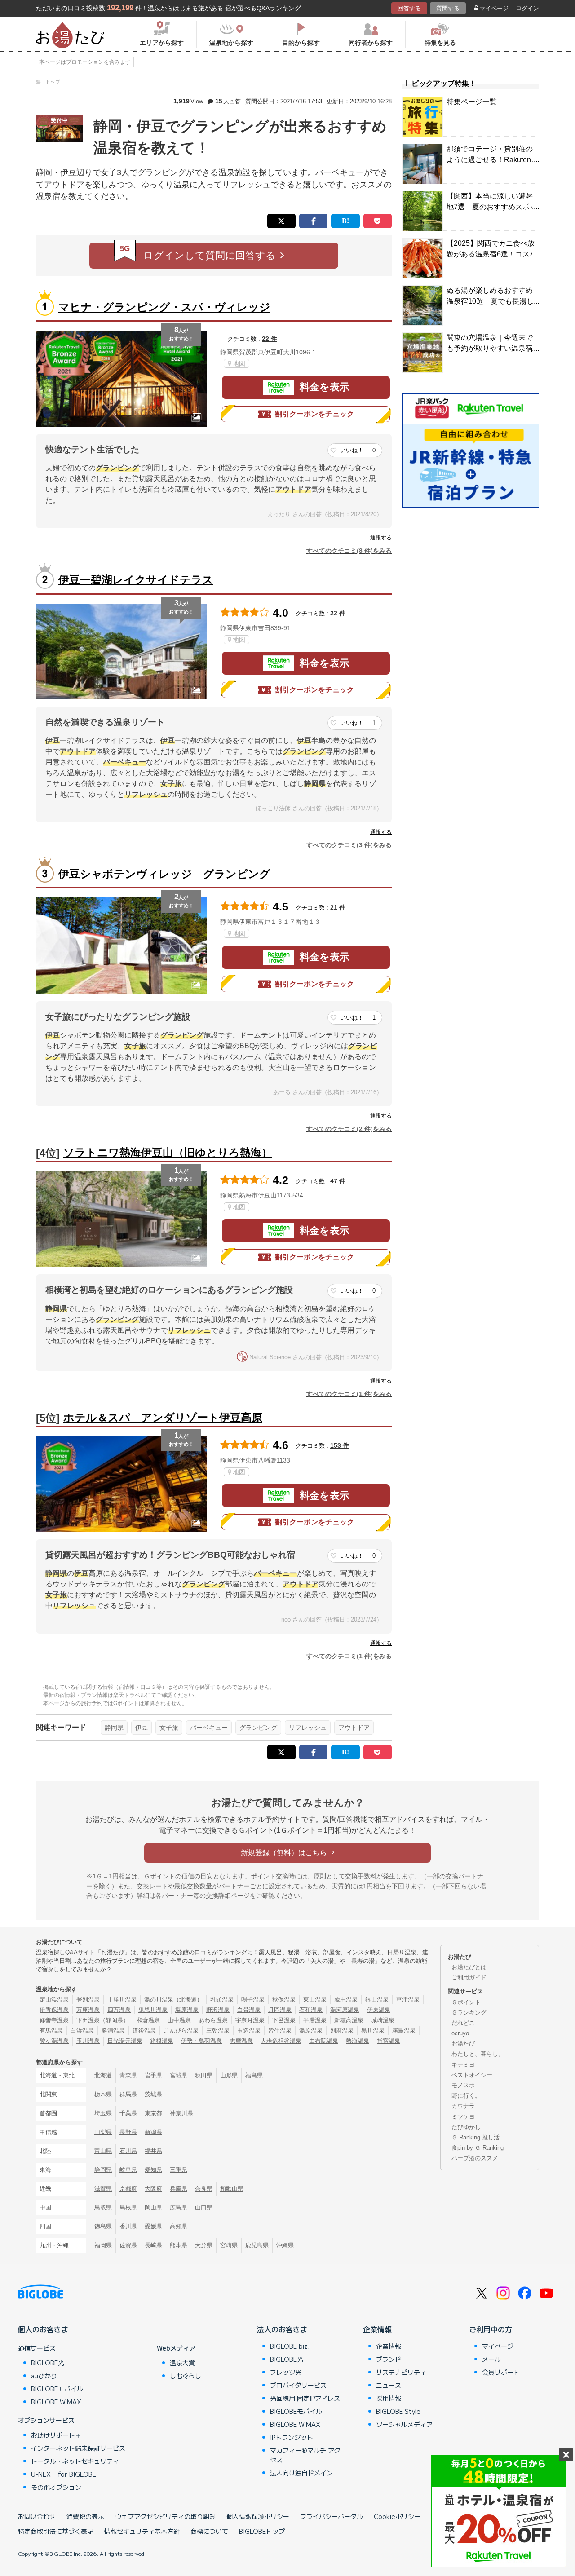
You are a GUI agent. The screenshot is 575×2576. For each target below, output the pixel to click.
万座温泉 (88, 2010)
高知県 (179, 2226)
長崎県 (153, 2245)
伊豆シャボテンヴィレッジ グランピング (164, 874)
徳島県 (103, 2226)
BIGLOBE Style (398, 2411)
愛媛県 (153, 2226)
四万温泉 (119, 2010)
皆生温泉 (280, 2030)
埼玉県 (103, 2113)
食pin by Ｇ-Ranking (478, 2148)
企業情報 (377, 2329)
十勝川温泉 (122, 1999)
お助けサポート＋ (56, 2435)
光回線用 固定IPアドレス (305, 2398)
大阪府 (153, 2189)
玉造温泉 (249, 2030)
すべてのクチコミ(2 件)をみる (349, 1129)
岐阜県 (128, 2170)
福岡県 (103, 2245)
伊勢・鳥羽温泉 (201, 2041)
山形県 (229, 2075)
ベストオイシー (472, 2075)
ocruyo (460, 2033)
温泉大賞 (182, 2363)
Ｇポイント (466, 2002)
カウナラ (463, 2106)
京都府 (128, 2189)
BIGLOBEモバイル (57, 2389)
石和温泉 (311, 2010)
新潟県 (153, 2132)
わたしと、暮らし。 (478, 2054)
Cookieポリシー (397, 2516)
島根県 (128, 2207)
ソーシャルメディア (404, 2424)
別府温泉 (342, 2030)
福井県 (153, 2151)
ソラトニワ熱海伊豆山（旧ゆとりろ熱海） (168, 1152)
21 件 (338, 907)
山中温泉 (179, 2020)
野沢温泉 (218, 2010)
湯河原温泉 (345, 2010)
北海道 (103, 2075)
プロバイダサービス (298, 2385)
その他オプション (56, 2487)
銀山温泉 (377, 1999)
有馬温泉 (51, 2030)
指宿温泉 (389, 2041)
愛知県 (153, 2170)
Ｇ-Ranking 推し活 (475, 2137)
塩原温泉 (187, 2010)
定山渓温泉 (54, 1999)
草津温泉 (408, 1999)
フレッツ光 (286, 2372)
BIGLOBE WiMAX (56, 2402)
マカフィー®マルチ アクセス (305, 2455)
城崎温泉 (383, 2020)
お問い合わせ (37, 2516)
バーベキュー (209, 1728)
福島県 (254, 2075)
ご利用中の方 (491, 2329)
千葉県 (128, 2113)
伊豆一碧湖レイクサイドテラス (136, 580)
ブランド (389, 2359)
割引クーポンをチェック (314, 414)
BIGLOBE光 (48, 2363)
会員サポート (501, 2372)
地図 (239, 363)
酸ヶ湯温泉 (54, 2041)
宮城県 (179, 2075)
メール (491, 2359)
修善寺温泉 (54, 2020)
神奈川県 (181, 2113)
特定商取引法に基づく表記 (56, 2531)
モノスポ (463, 2085)
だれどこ (463, 2023)
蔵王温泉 (346, 1999)
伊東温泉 (379, 2010)
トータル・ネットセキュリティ (75, 2461)
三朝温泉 (218, 2030)
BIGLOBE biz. (290, 2346)
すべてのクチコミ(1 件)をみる (349, 1394)
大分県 (204, 2245)
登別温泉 (88, 1999)
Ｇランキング (469, 2013)
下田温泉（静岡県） (103, 2020)
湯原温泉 (311, 2030)
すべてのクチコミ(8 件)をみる (349, 551)
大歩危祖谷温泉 (281, 2041)
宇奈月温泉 (250, 2020)
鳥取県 (103, 2207)
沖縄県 (285, 2245)
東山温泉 (315, 1999)
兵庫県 (179, 2189)
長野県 (128, 2132)
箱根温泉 (162, 2041)
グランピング (258, 1728)
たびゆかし (466, 2127)
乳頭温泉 (222, 1999)
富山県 (103, 2151)
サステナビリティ (401, 2372)
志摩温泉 (241, 2041)
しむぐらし (186, 2376)
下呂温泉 (284, 2020)
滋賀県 (103, 2189)
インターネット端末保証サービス (78, 2448)
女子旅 (169, 1728)
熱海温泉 (358, 2041)
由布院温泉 (324, 2041)
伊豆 (142, 1728)
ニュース (389, 2385)
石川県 (128, 2151)
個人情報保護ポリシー (258, 2516)
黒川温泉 (373, 2030)
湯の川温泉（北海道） (173, 1999)
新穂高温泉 (349, 2020)
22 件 (270, 339)
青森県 (128, 2075)
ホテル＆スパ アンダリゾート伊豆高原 (163, 1417)
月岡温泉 (280, 2010)
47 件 (338, 1181)
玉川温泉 (88, 2041)
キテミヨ (463, 2065)
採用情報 (389, 2398)
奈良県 (204, 2189)
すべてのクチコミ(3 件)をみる (349, 845)
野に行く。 (466, 2096)
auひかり (44, 2376)
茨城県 (153, 2094)
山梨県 (103, 2132)
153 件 (340, 1445)
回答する (409, 8)
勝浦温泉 (113, 2030)
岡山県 (153, 2207)
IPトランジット (292, 2437)
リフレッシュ (308, 1728)
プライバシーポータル (332, 2516)
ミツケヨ (463, 2117)
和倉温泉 (148, 2020)
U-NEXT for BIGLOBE (64, 2474)
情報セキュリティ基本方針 (142, 2531)
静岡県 (114, 1728)
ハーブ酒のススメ (475, 2158)
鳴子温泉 (253, 1999)
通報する (381, 538)
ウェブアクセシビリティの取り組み (165, 2516)
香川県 (128, 2226)
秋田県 (204, 2075)
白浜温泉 (82, 2030)
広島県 (179, 2207)
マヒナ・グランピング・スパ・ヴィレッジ (164, 307)
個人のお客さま (43, 2329)
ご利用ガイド (469, 1977)
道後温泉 (144, 2030)
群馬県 (128, 2094)
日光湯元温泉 (125, 2041)
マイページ (494, 8)
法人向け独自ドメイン (301, 2473)
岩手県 (153, 2075)
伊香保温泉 (54, 2010)
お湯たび (463, 2044)
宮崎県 (229, 2245)
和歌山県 (232, 2189)
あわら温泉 (213, 2020)
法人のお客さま (282, 2329)
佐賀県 (128, 2245)
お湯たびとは (469, 1967)
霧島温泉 (404, 2030)
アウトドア (354, 1728)
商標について (209, 2531)
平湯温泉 (315, 2020)
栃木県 (103, 2094)
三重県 (179, 2170)
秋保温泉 (284, 1999)
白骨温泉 (249, 2010)
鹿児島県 (257, 2245)
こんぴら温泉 (181, 2030)
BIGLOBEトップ (262, 2531)
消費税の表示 (85, 2516)
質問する (448, 8)
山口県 (204, 2207)
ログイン (527, 8)
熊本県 (179, 2245)
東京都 (153, 2113)
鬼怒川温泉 (153, 2010)
